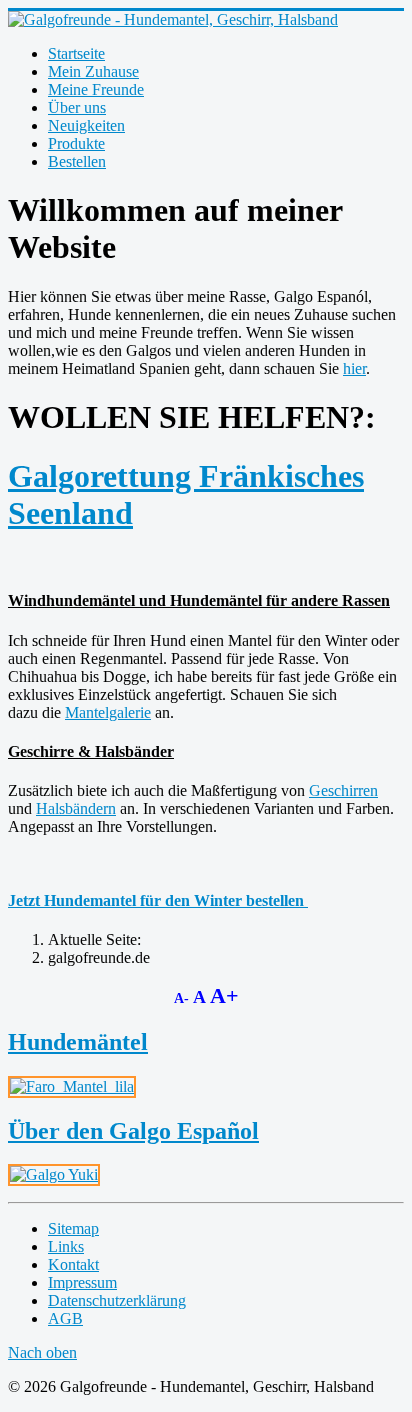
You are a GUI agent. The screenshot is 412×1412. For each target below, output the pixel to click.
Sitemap (73, 1228)
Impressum (82, 1282)
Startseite (76, 53)
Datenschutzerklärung (117, 1300)
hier (354, 368)
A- (183, 998)
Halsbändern (76, 808)
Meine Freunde (96, 89)
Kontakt (73, 1264)
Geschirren (343, 790)
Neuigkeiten (86, 125)
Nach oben (42, 1352)
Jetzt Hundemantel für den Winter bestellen (156, 900)
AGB (65, 1318)
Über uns (77, 107)
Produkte (76, 143)
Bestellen (77, 161)
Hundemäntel (78, 1042)
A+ (224, 995)
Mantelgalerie (108, 712)
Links (66, 1246)
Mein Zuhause (93, 71)
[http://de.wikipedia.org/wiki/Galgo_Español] (54, 1174)
